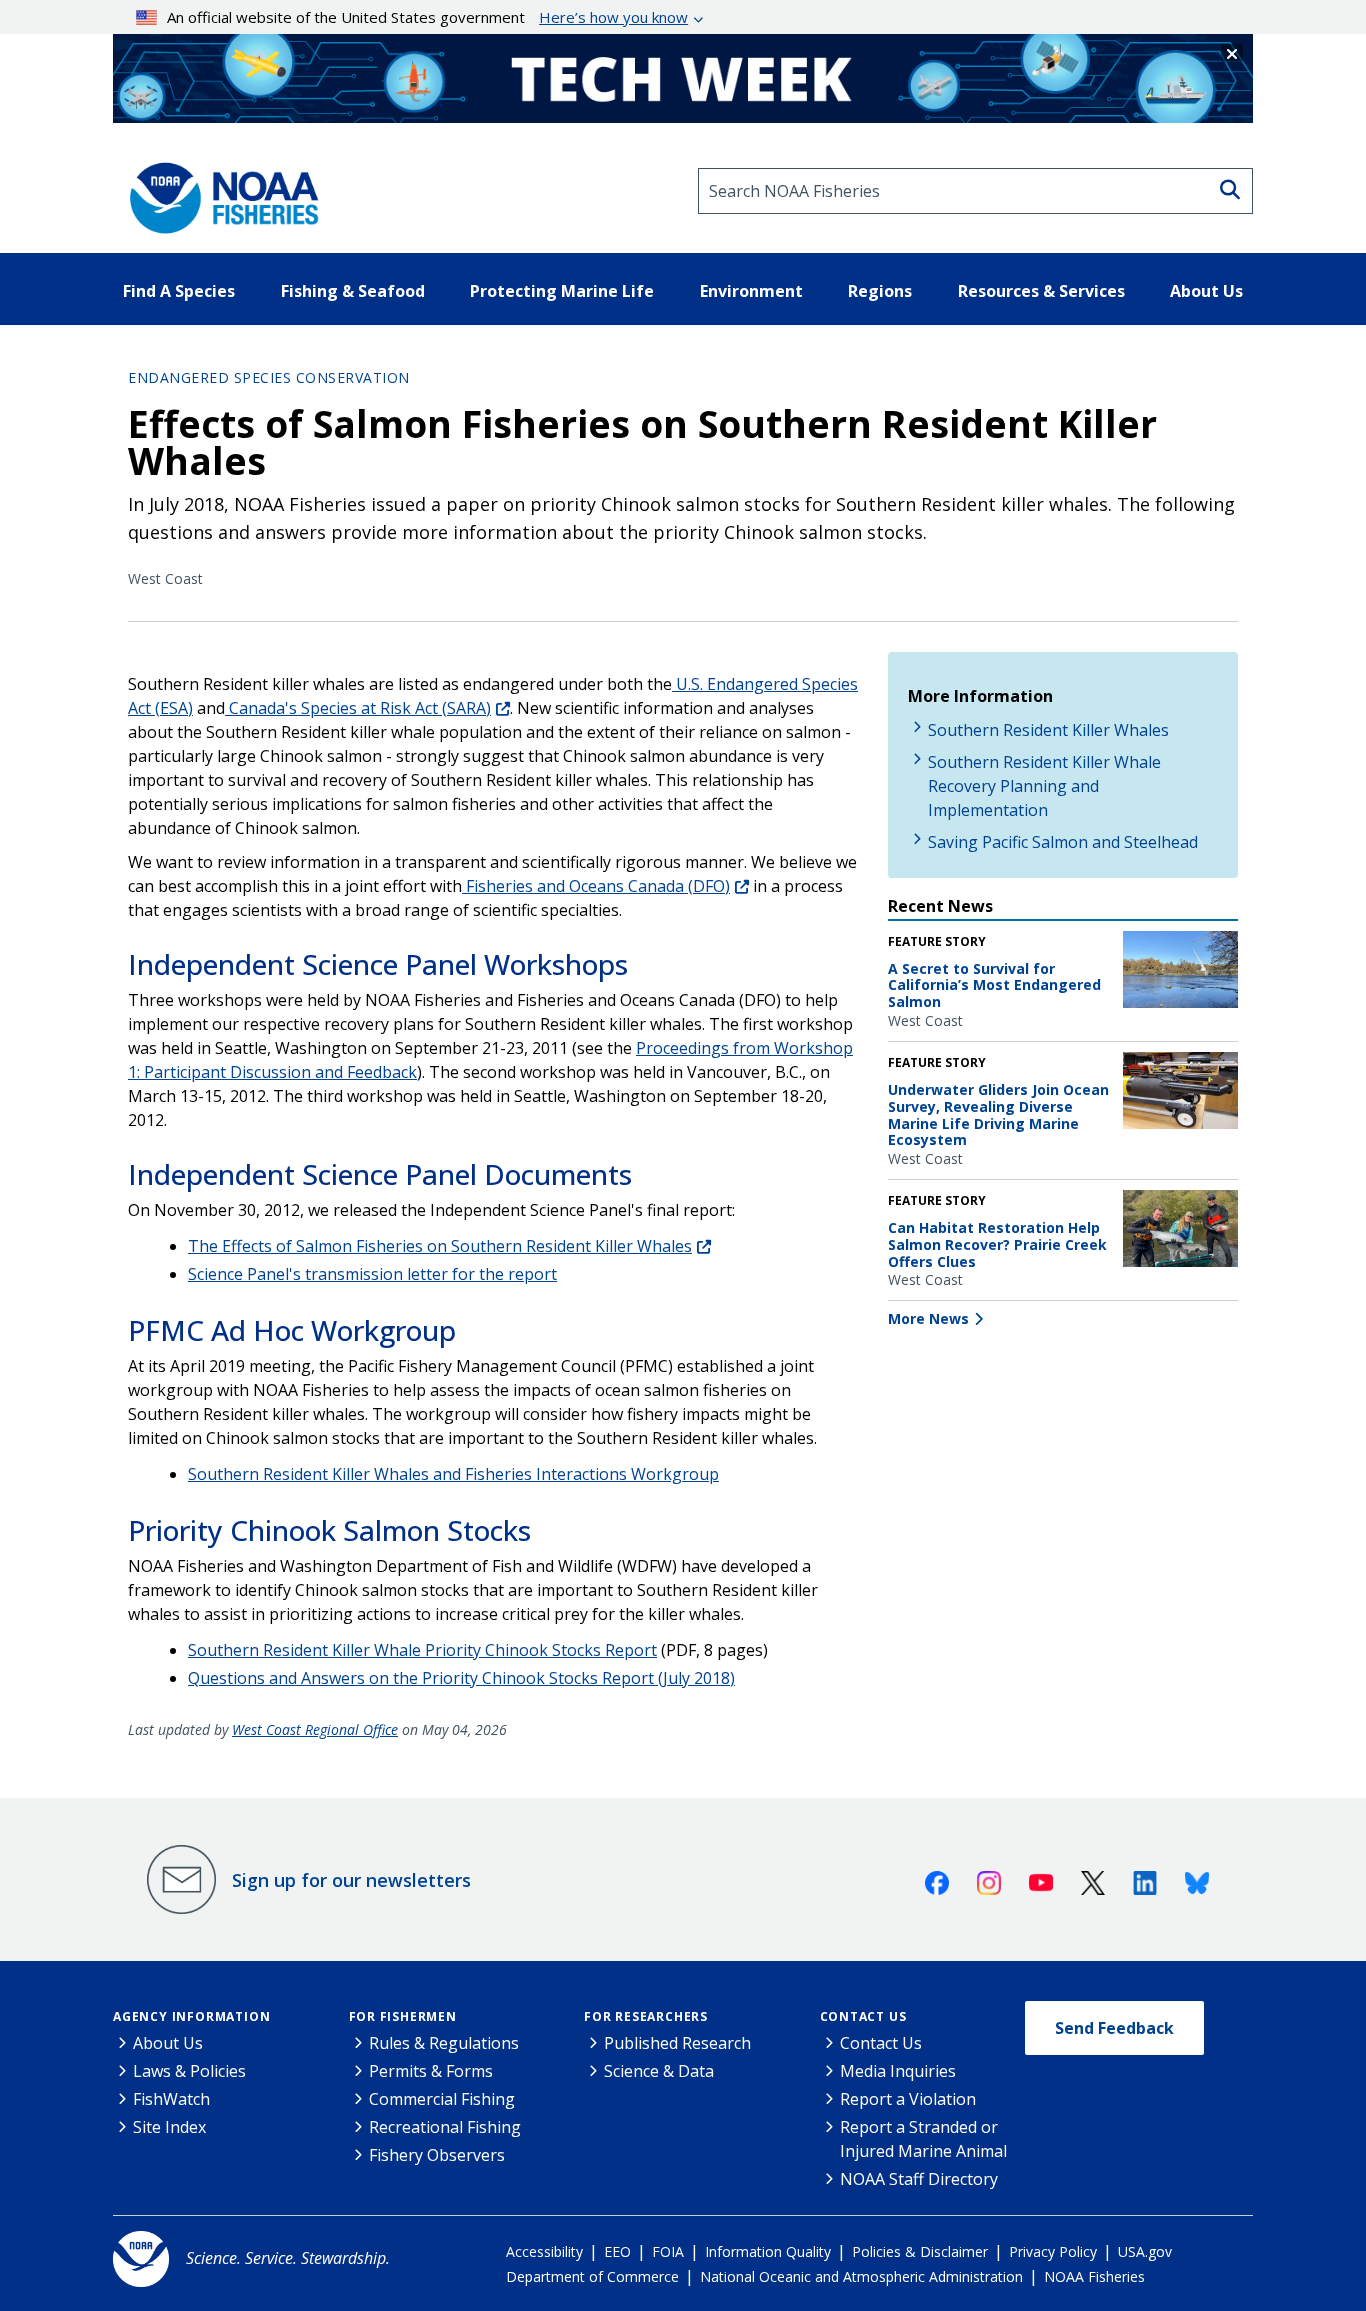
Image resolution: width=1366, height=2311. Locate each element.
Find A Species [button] (179, 291)
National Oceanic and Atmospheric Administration (861, 2276)
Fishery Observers (437, 2155)
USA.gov (1145, 2251)
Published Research (677, 2043)
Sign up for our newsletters (351, 1880)
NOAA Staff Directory (919, 2179)
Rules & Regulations (444, 2043)
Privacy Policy (1053, 2251)
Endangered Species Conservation (269, 377)
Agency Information (191, 2016)
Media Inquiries (898, 2071)
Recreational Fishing (445, 2127)
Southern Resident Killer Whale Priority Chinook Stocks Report (422, 1650)
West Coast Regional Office (315, 1729)
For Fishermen (403, 2016)
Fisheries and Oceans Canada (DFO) (596, 886)
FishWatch (171, 2099)
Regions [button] (880, 291)
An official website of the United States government (427, 17)
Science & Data (659, 2071)
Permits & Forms (431, 2071)
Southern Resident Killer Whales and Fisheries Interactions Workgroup (453, 1474)
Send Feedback (1114, 2028)
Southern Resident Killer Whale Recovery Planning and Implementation (1044, 786)
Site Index (169, 2127)
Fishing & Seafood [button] (353, 291)
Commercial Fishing (442, 2099)
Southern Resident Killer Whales (1048, 730)
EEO (617, 2251)
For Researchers (646, 2016)
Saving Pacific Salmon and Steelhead (1063, 842)
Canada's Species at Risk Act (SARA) (358, 708)
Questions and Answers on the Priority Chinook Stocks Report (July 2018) (461, 1678)
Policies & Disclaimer (920, 2251)
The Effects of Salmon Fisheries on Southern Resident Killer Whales (440, 1246)
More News (928, 1318)
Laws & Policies (189, 2071)
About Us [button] (1206, 291)
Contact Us (863, 2016)
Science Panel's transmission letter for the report (372, 1274)
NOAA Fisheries (1094, 2276)
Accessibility (544, 2251)
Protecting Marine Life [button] (562, 291)
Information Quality (768, 2251)
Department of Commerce (592, 2276)
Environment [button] (751, 291)
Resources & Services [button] (1041, 291)
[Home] (218, 191)
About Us (168, 2043)
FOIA (668, 2251)
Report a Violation (908, 2099)
